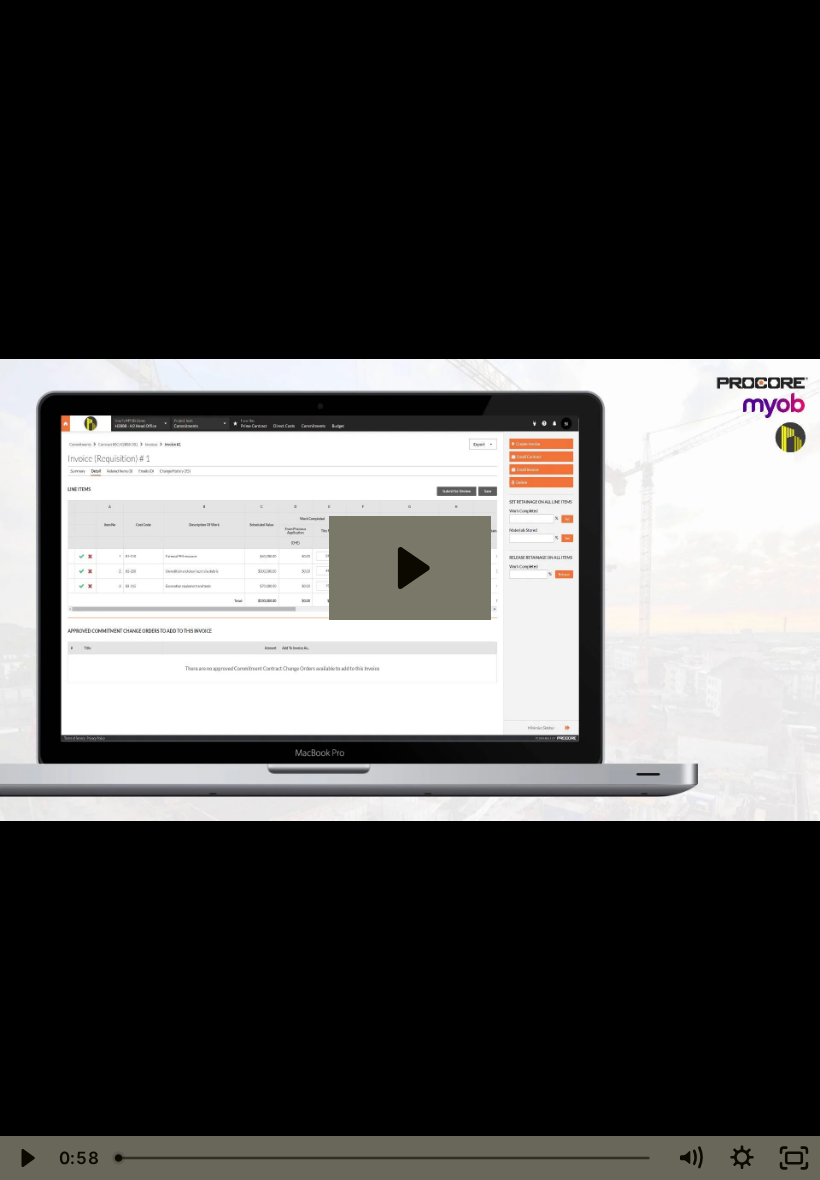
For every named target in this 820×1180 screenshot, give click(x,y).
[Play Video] (26, 1158)
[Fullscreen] (794, 1158)
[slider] (385, 1158)
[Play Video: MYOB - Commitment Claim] (410, 568)
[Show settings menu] (742, 1158)
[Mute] (690, 1158)
